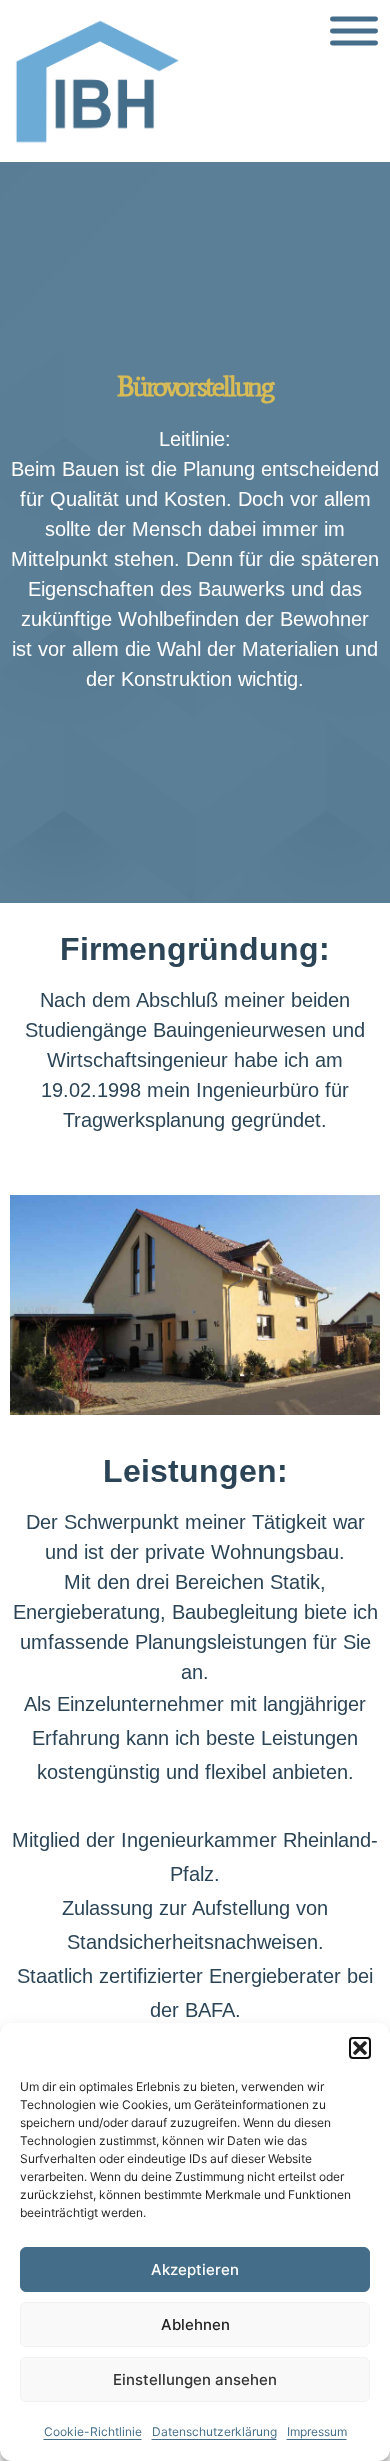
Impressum (317, 2431)
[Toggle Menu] (354, 31)
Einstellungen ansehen (195, 2379)
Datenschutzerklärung (214, 2431)
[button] (360, 2048)
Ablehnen (195, 2324)
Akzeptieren (195, 2269)
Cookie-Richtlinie (93, 2431)
